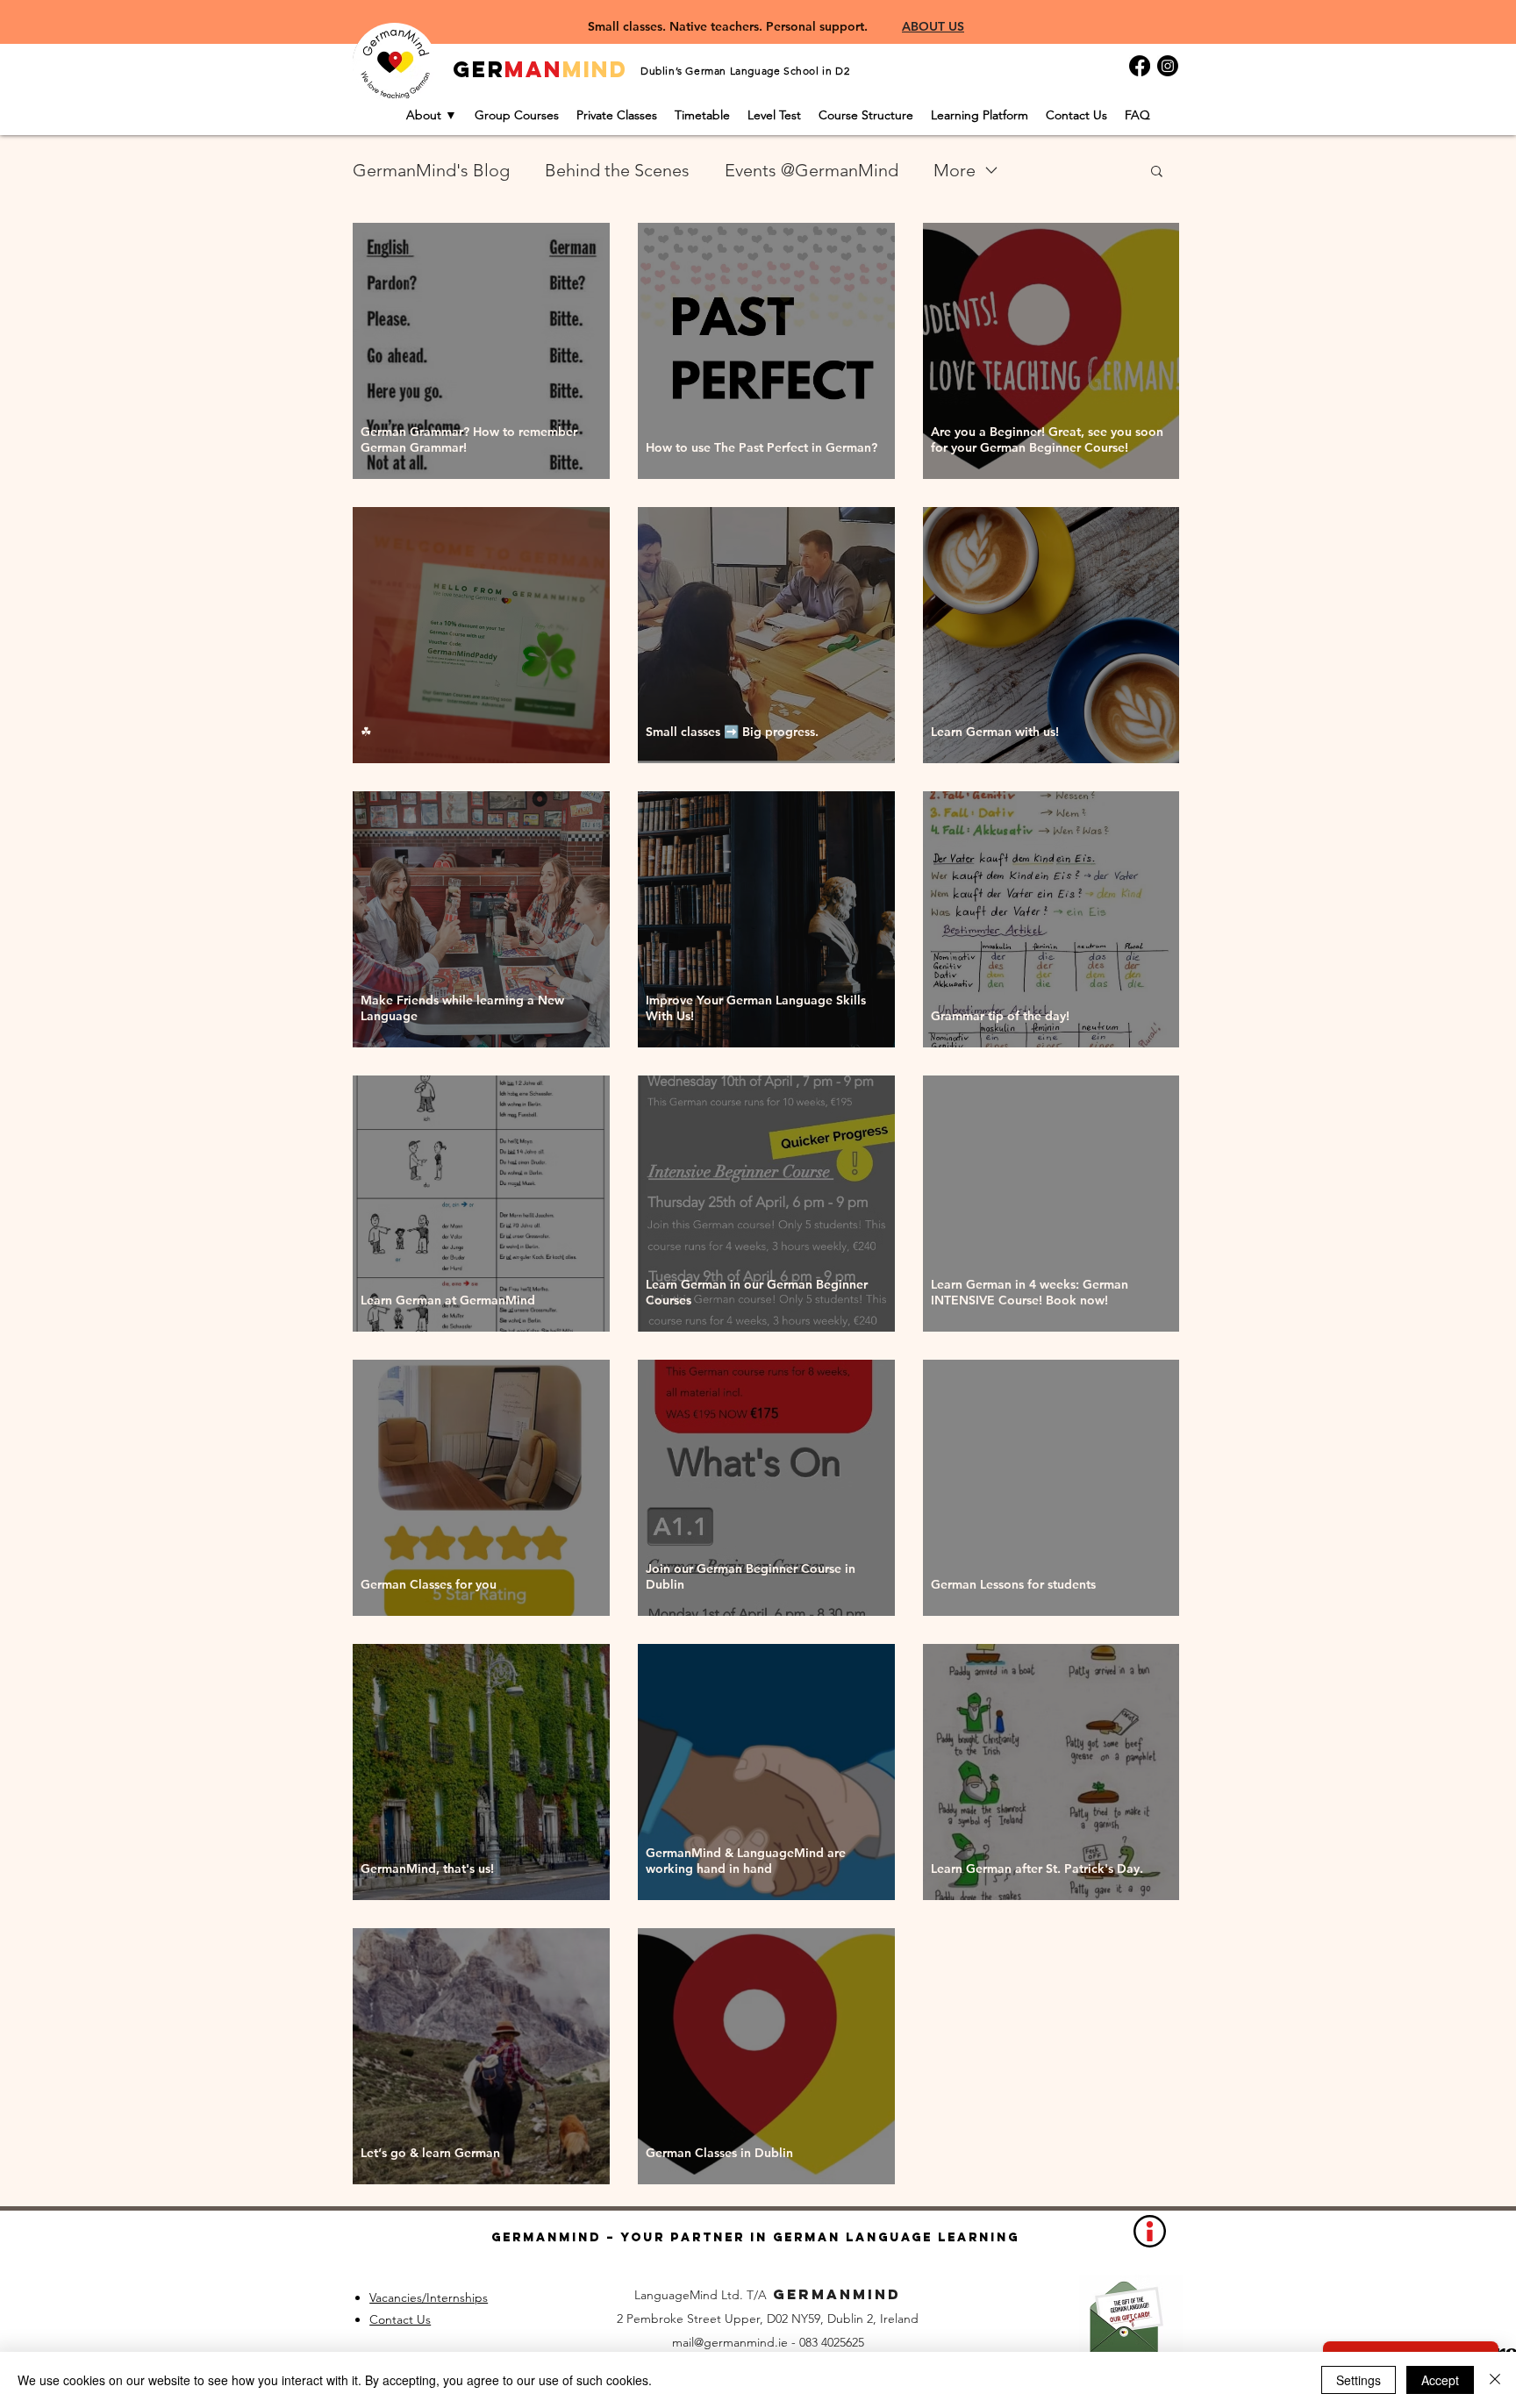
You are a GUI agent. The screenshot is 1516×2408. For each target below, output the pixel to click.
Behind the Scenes (617, 170)
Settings (1359, 2380)
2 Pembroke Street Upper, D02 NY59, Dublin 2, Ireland (768, 2319)
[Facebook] (1140, 66)
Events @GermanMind (812, 170)
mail (683, 2342)
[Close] (1495, 2380)
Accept (1440, 2380)
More (955, 170)
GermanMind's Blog (431, 170)
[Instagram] (1168, 66)
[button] (1157, 172)
